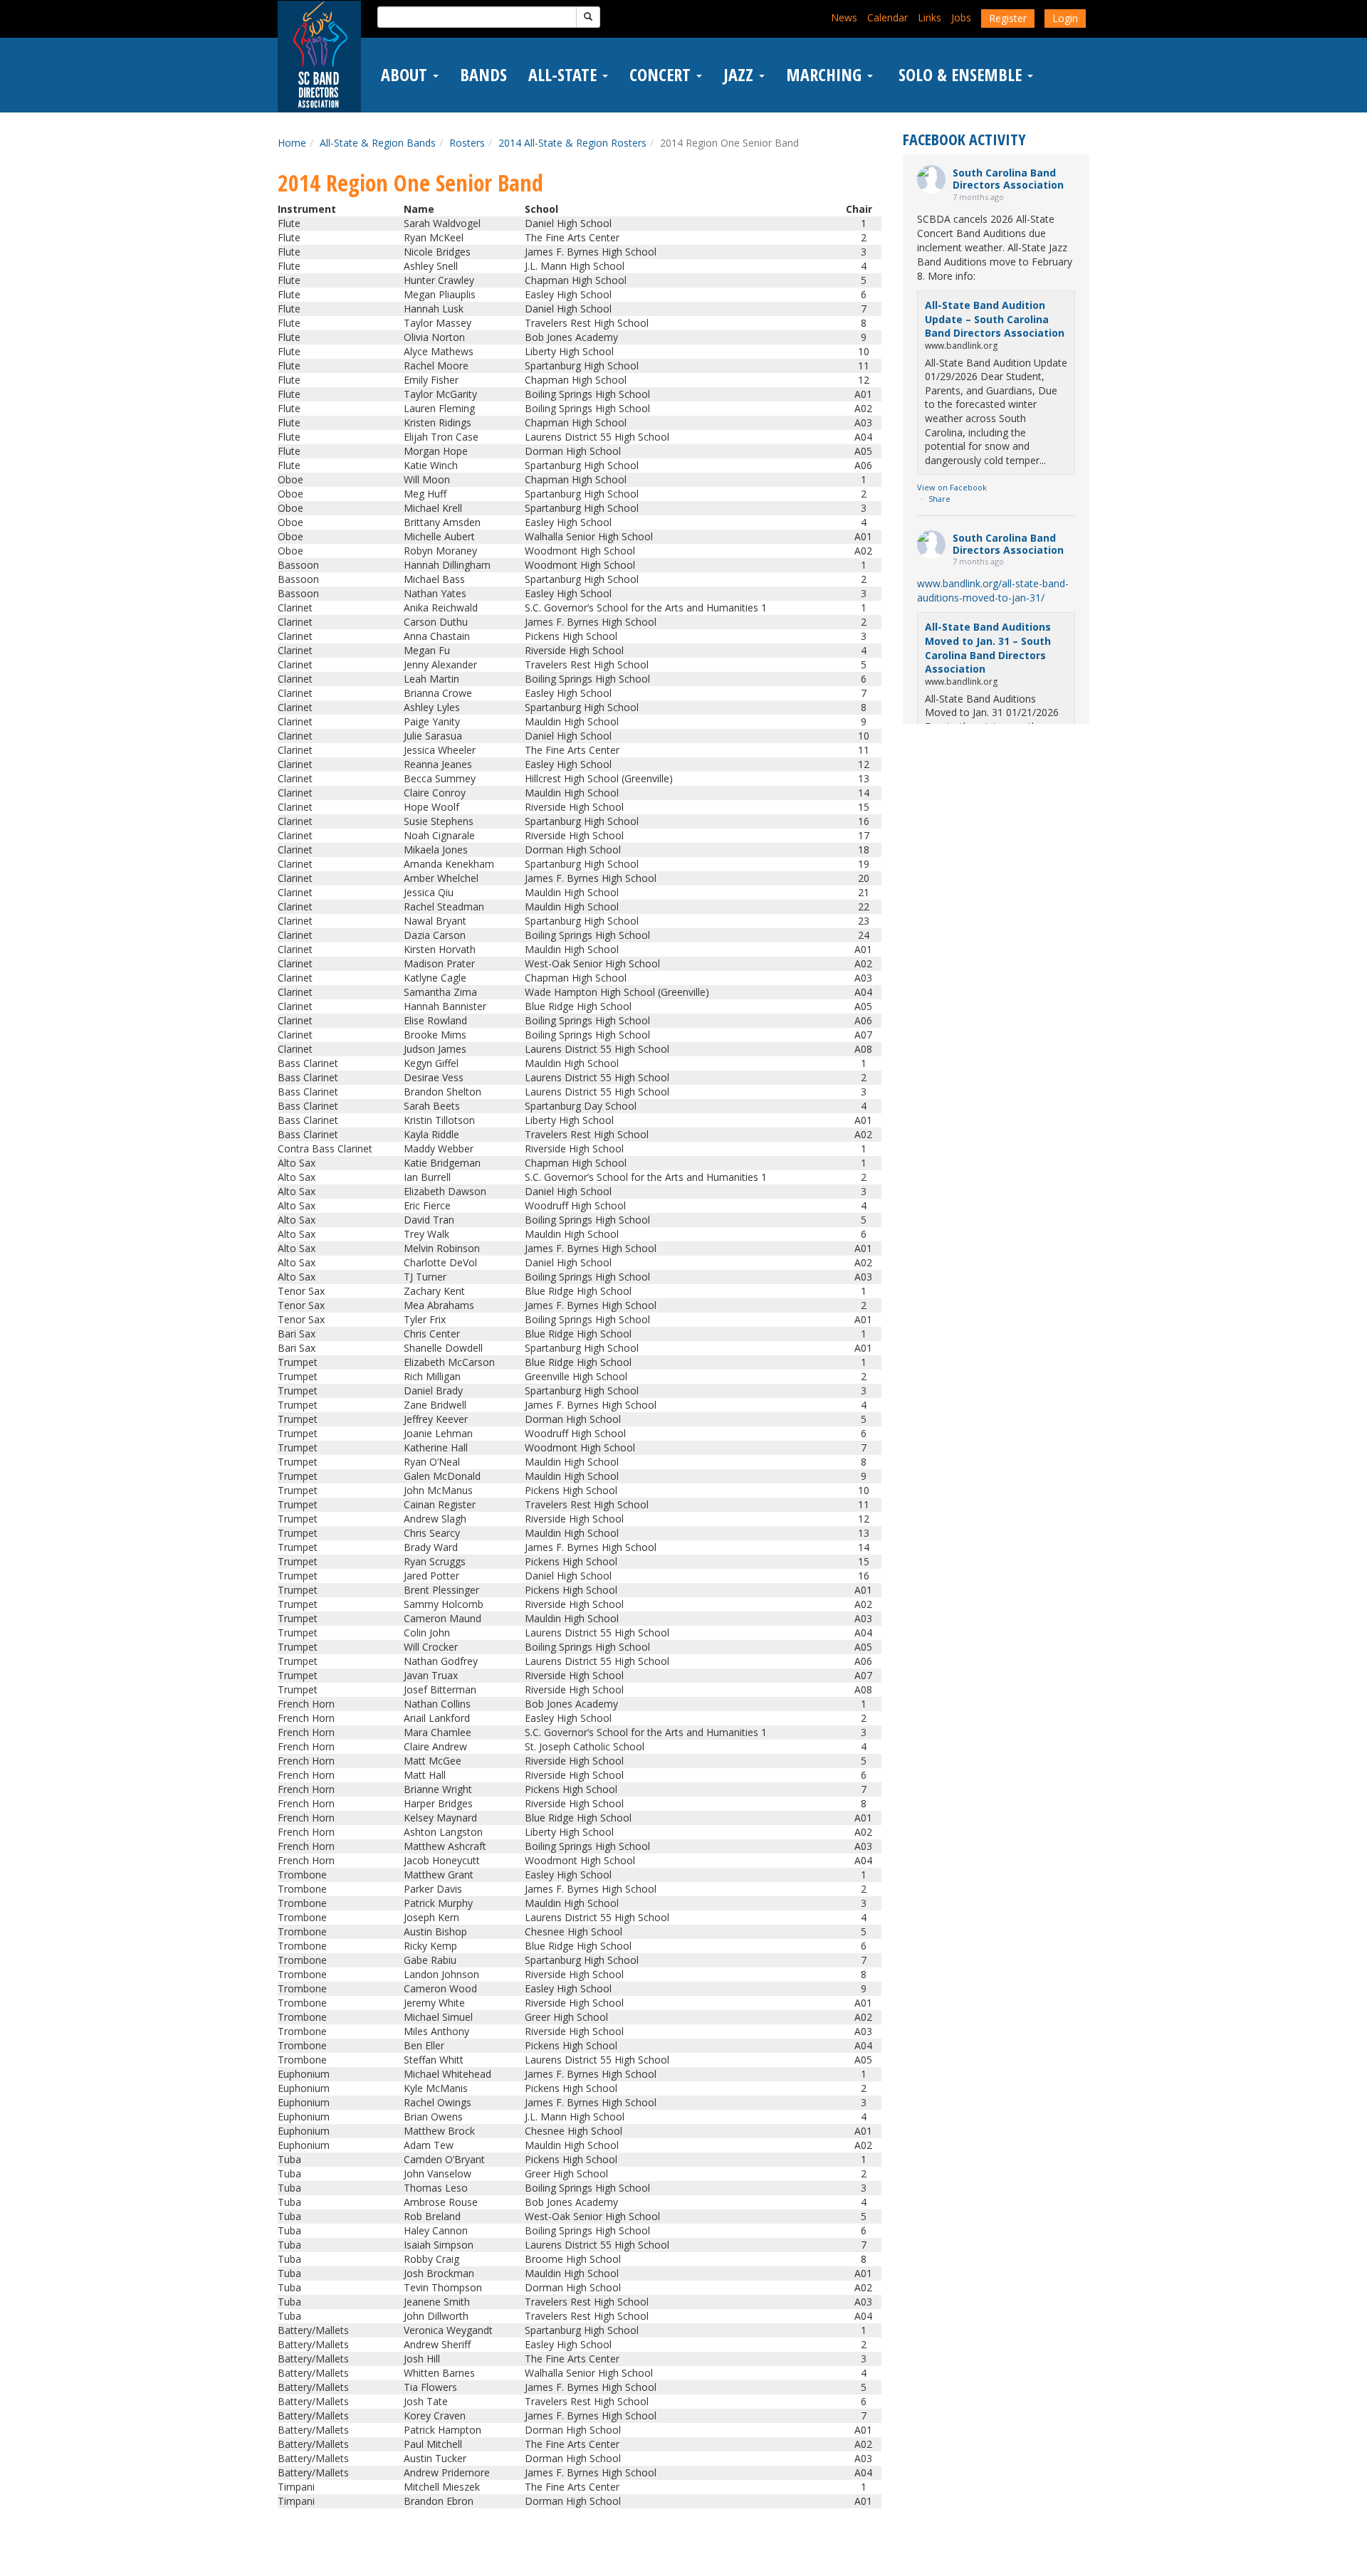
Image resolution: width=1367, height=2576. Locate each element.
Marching (826, 75)
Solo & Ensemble (960, 75)
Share (939, 499)
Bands (483, 75)
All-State (565, 75)
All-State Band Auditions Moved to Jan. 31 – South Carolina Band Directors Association (988, 648)
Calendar (887, 17)
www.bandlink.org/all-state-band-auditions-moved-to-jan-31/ (993, 590)
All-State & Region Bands (378, 143)
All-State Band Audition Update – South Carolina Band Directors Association (995, 319)
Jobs (961, 17)
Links (929, 17)
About (406, 75)
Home (292, 143)
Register (1008, 18)
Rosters (467, 143)
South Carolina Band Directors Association (1008, 179)
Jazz (740, 75)
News (844, 17)
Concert (662, 75)
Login (1065, 18)
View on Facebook (952, 487)
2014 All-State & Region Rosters (572, 143)
